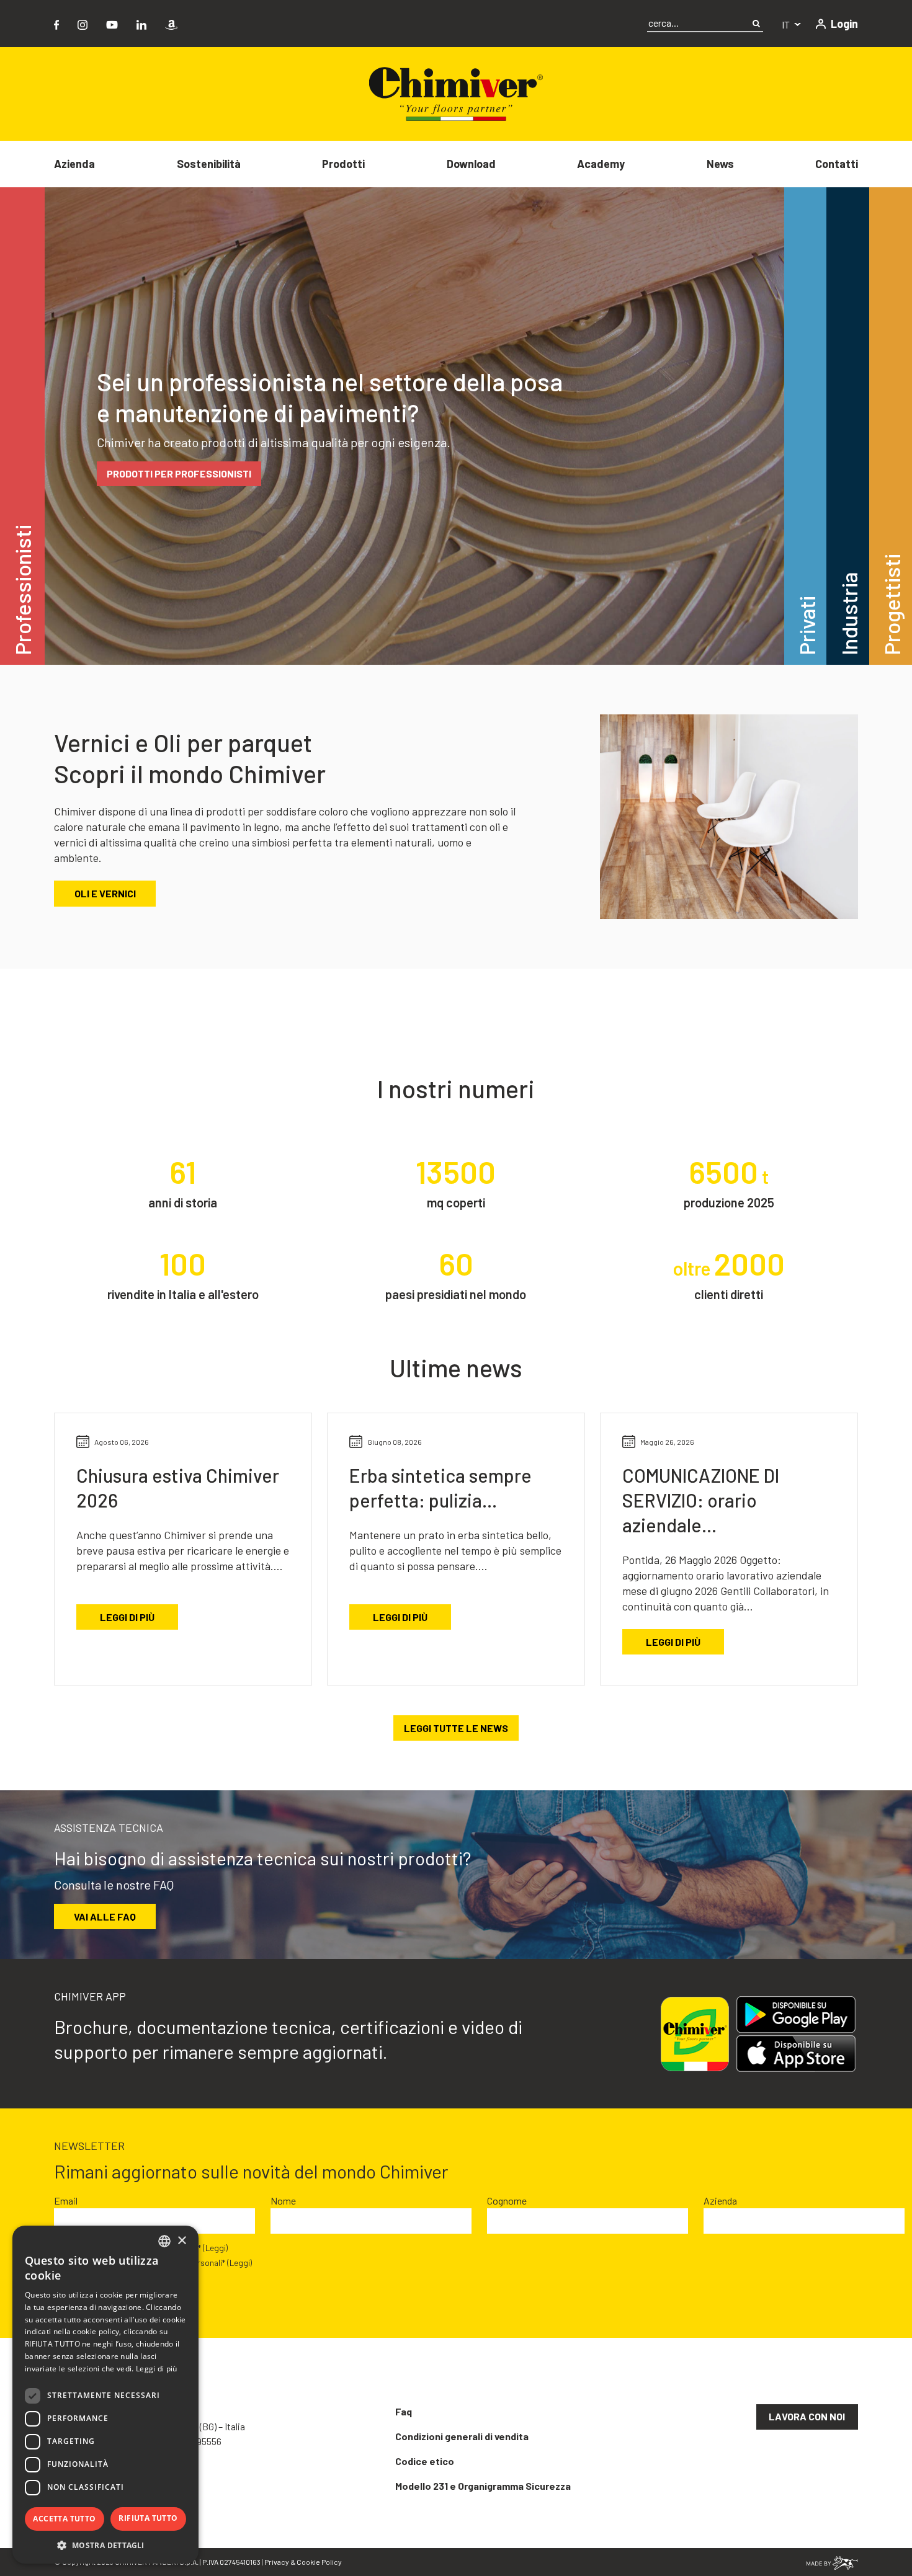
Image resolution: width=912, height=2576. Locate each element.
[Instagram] (83, 23)
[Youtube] (112, 23)
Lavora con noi (807, 2416)
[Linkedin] (141, 23)
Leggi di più (127, 1617)
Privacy (277, 2562)
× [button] (181, 2241)
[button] (105, 2545)
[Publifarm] (832, 2561)
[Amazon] (171, 23)
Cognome (507, 2201)
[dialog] (105, 2395)
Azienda (74, 164)
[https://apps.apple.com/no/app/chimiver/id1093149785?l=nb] (801, 2054)
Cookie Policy (319, 2562)
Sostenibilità (209, 164)
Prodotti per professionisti (179, 473)
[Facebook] (56, 23)
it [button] (787, 24)
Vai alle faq (105, 1916)
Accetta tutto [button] (64, 2519)
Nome (283, 2201)
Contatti (837, 164)
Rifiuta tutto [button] (148, 2518)
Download (471, 164)
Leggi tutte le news (456, 1728)
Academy (601, 164)
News (720, 164)
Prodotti (343, 164)
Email (66, 2201)
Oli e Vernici (105, 893)
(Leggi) (215, 2248)
